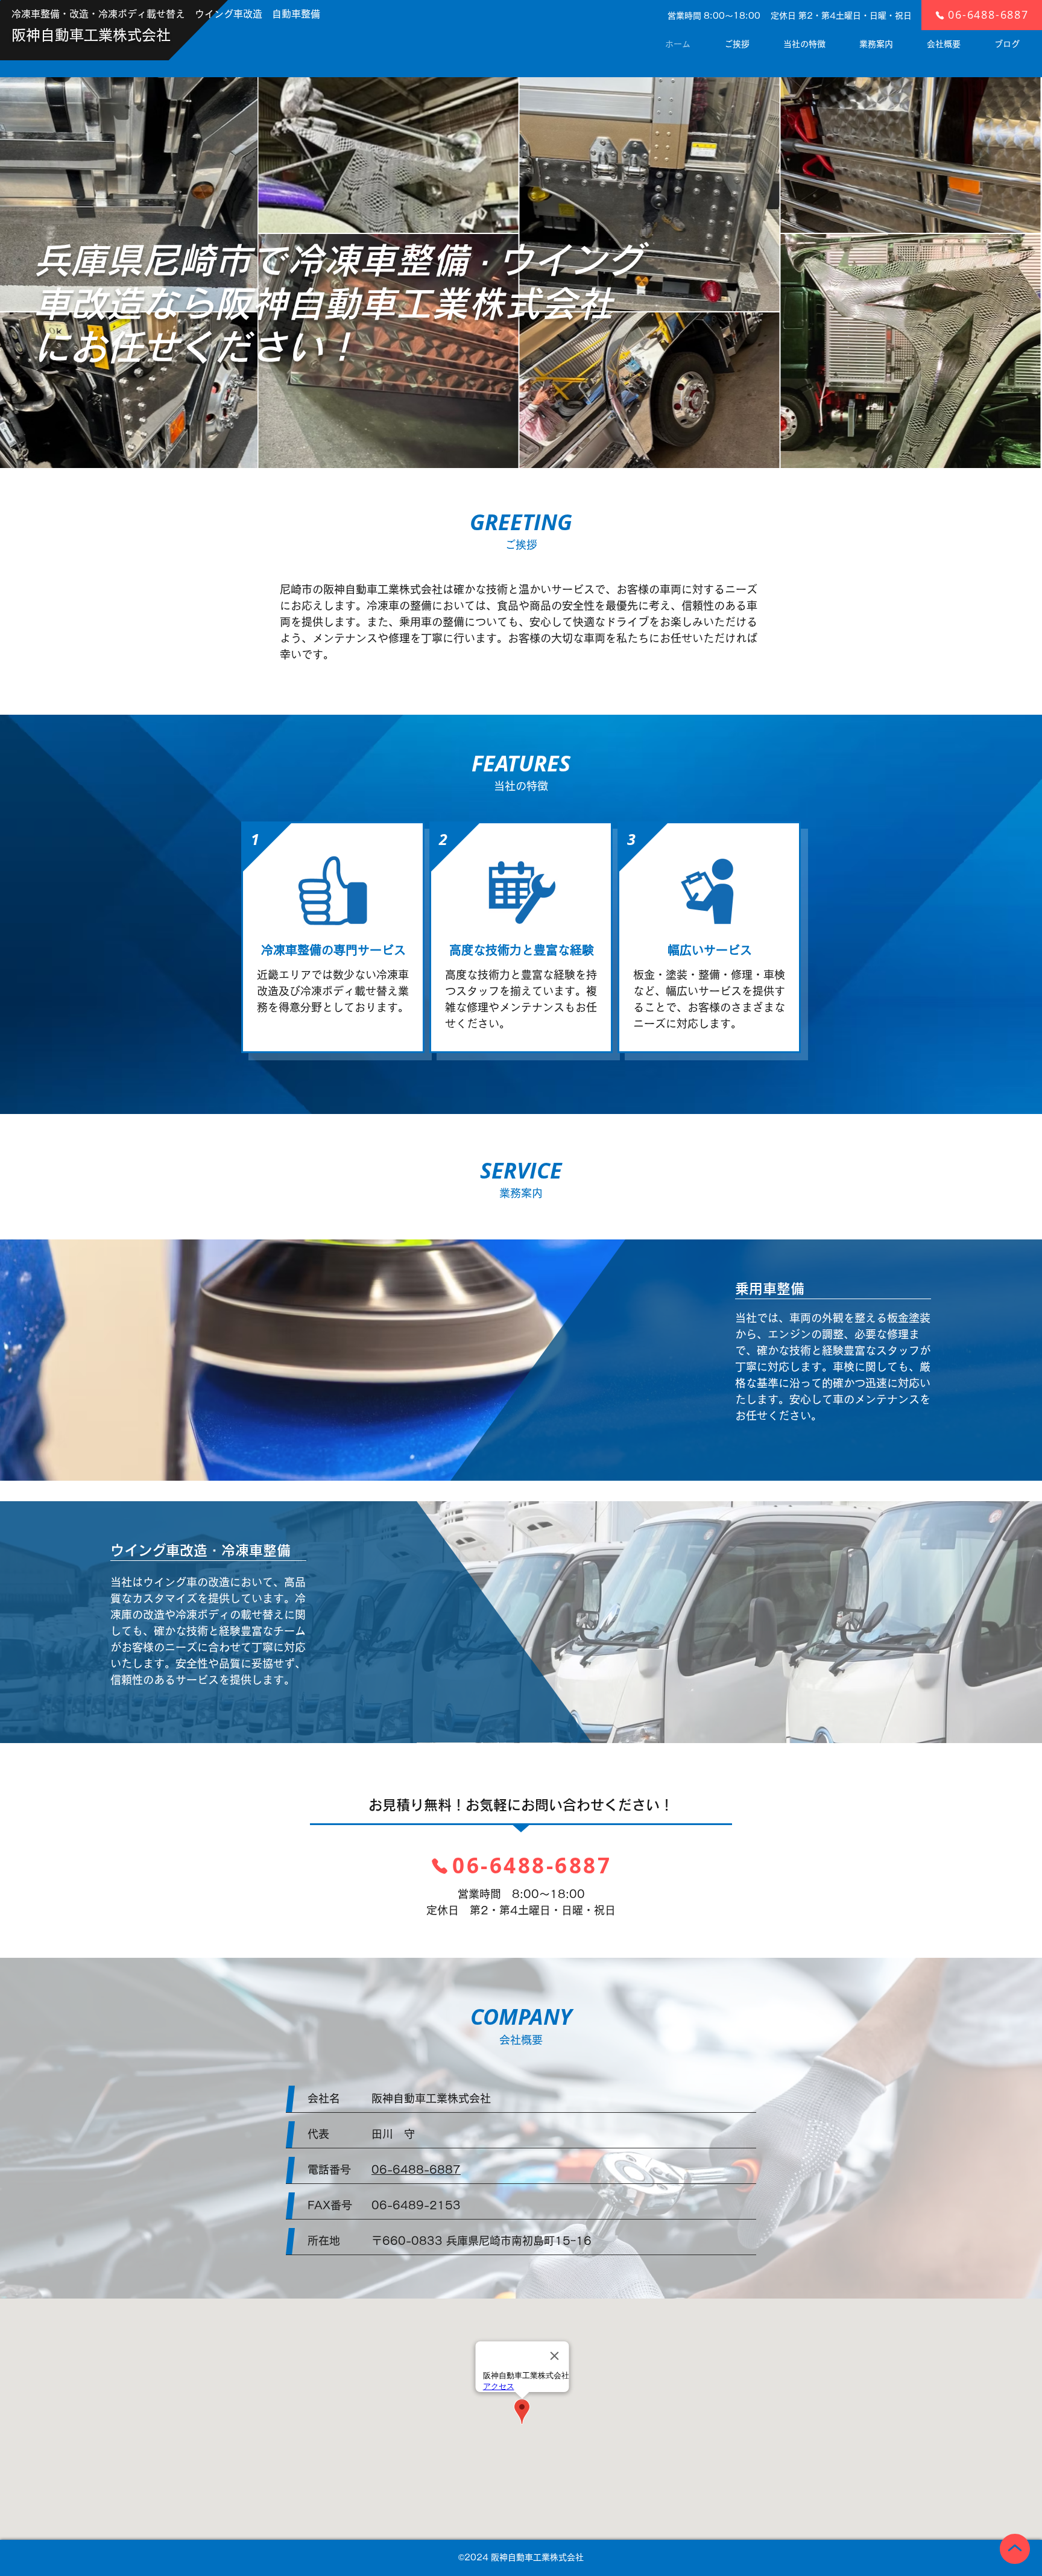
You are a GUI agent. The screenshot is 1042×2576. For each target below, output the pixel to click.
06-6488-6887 (416, 2169)
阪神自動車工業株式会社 (91, 35)
